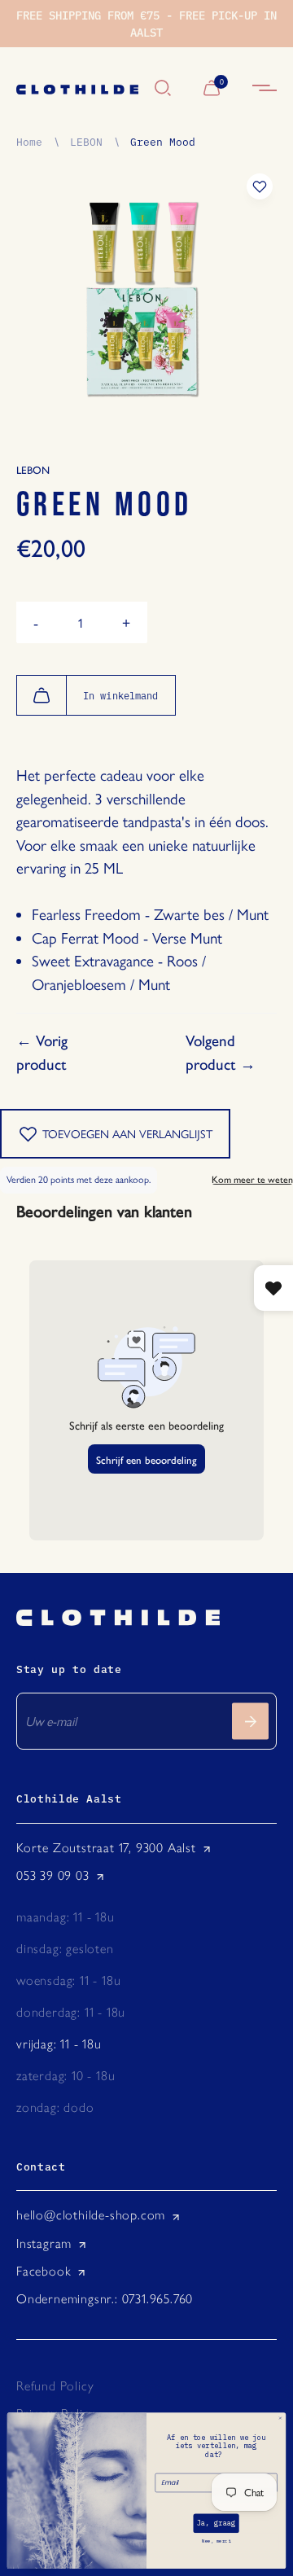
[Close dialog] (280, 2418)
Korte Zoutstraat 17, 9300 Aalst (106, 1848)
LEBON (86, 141)
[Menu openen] (265, 89)
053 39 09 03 (53, 1875)
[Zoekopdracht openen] (163, 89)
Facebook (44, 2271)
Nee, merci (216, 2542)
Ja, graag (216, 2524)
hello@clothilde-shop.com (91, 2215)
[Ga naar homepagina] (77, 89)
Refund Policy (55, 2386)
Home (29, 141)
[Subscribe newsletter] (250, 1722)
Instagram (44, 2243)
